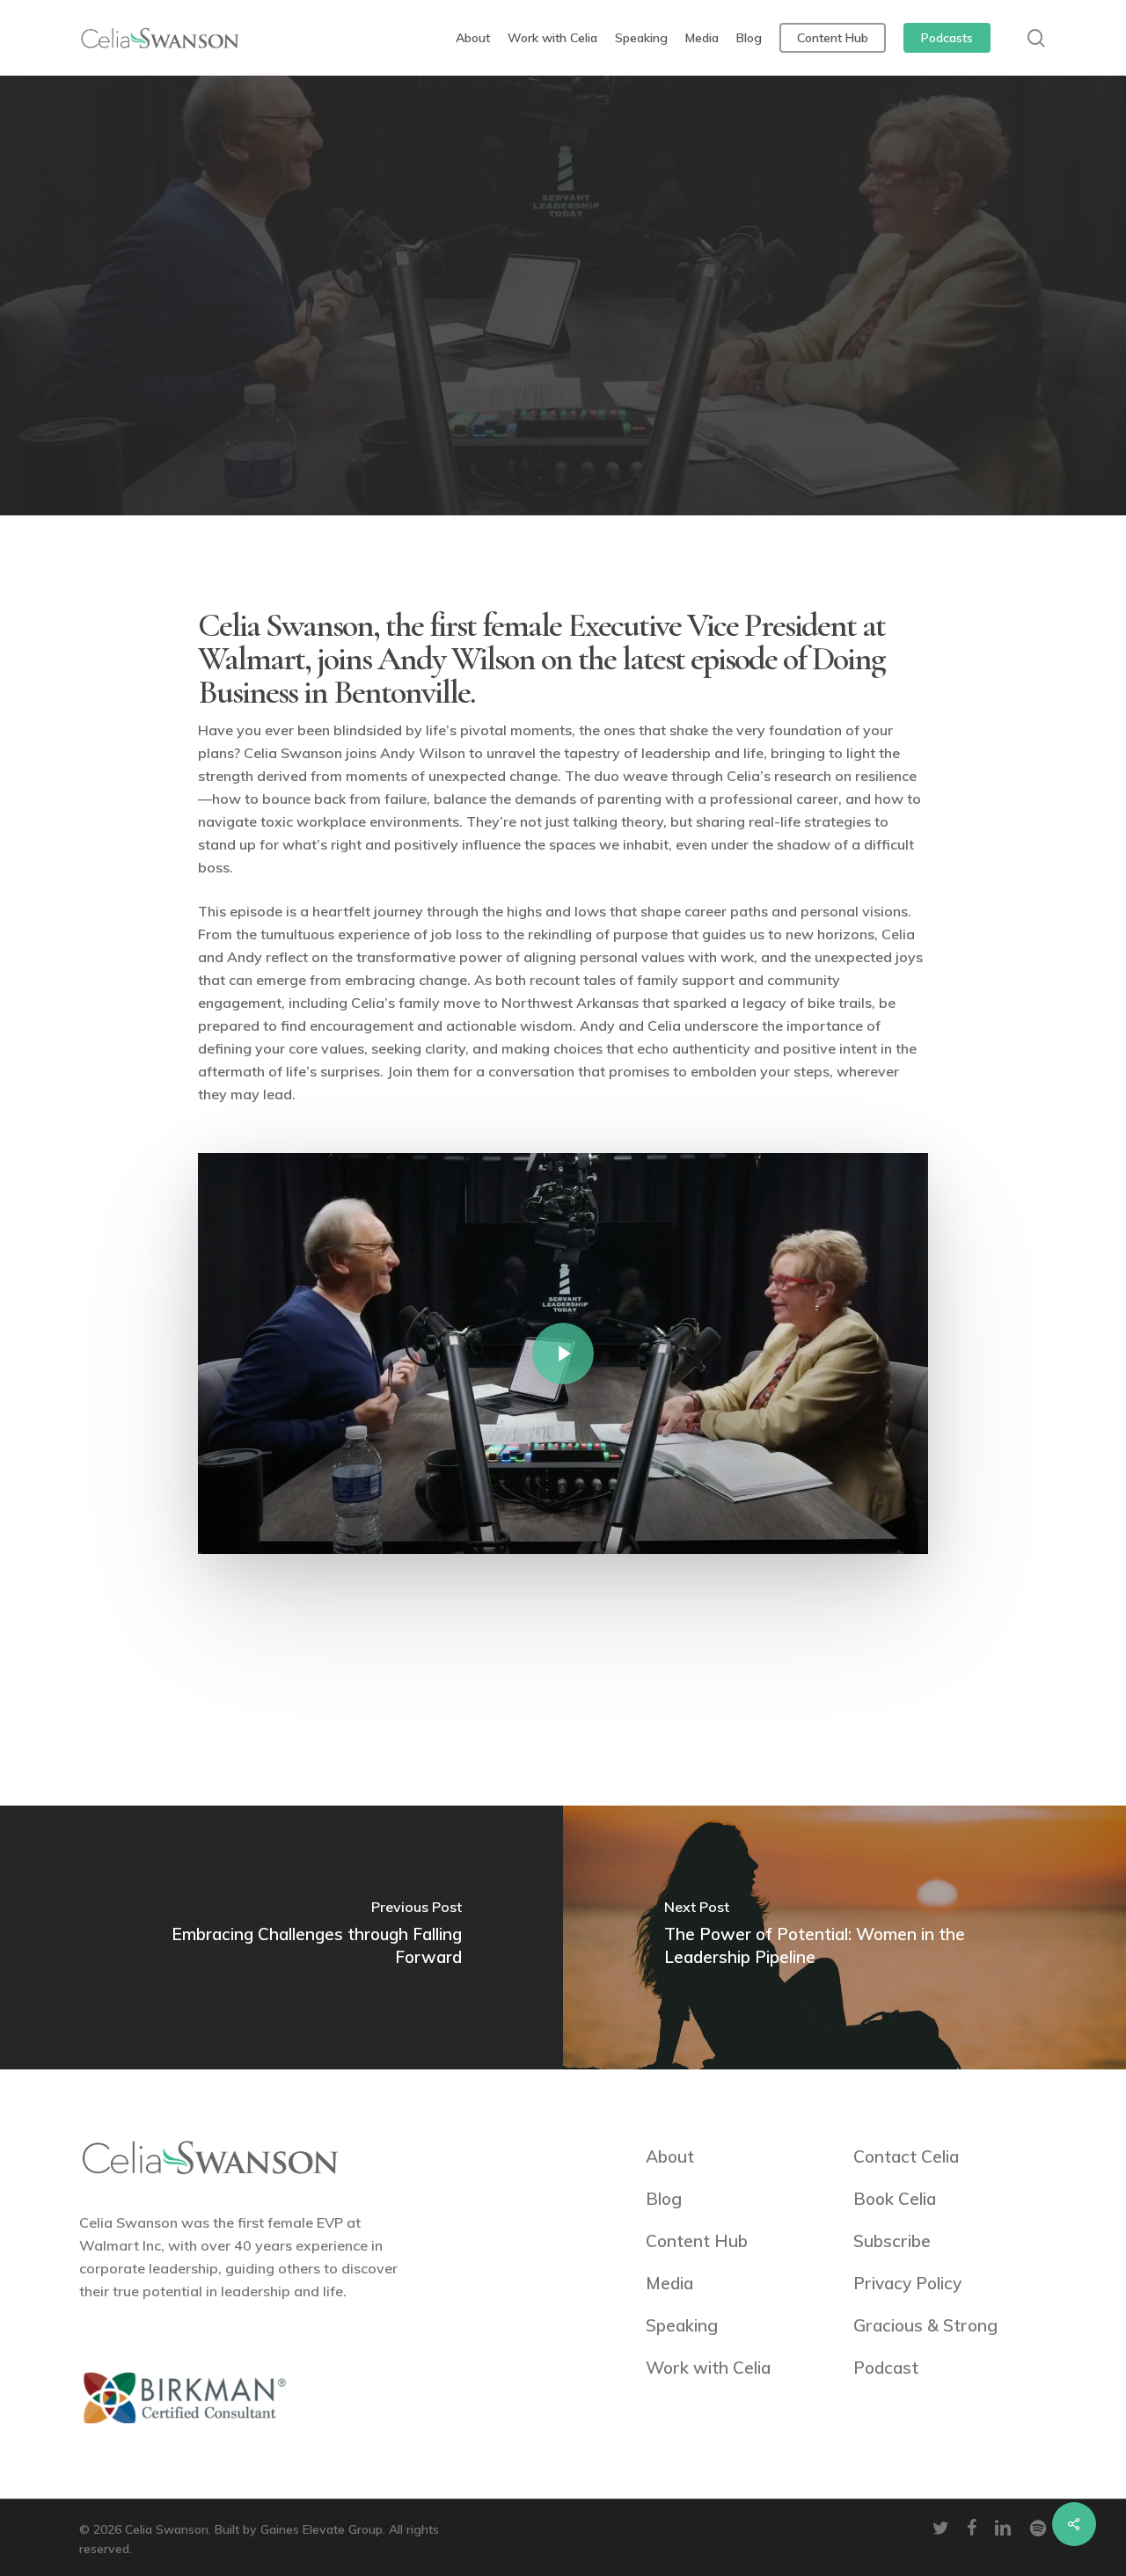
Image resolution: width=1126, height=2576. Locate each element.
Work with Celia (708, 2368)
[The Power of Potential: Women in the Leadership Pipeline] (844, 1937)
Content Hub (697, 2241)
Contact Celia (906, 2156)
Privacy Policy (907, 2283)
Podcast (563, 312)
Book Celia (895, 2199)
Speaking (682, 2325)
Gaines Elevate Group (322, 2529)
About (670, 2156)
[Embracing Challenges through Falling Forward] (281, 1937)
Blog (664, 2199)
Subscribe (892, 2241)
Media (669, 2283)
